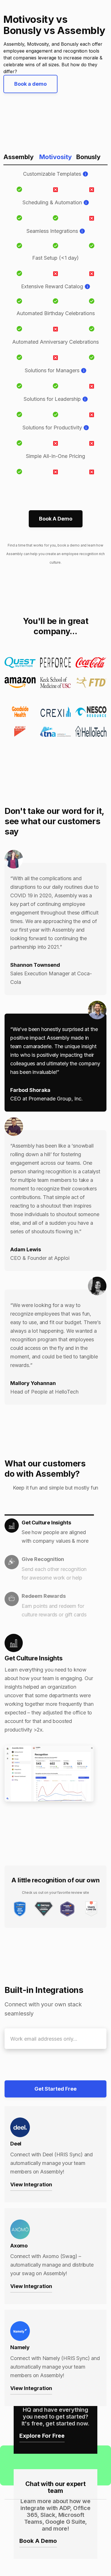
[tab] (49, 1533)
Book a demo (30, 84)
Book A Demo (56, 519)
